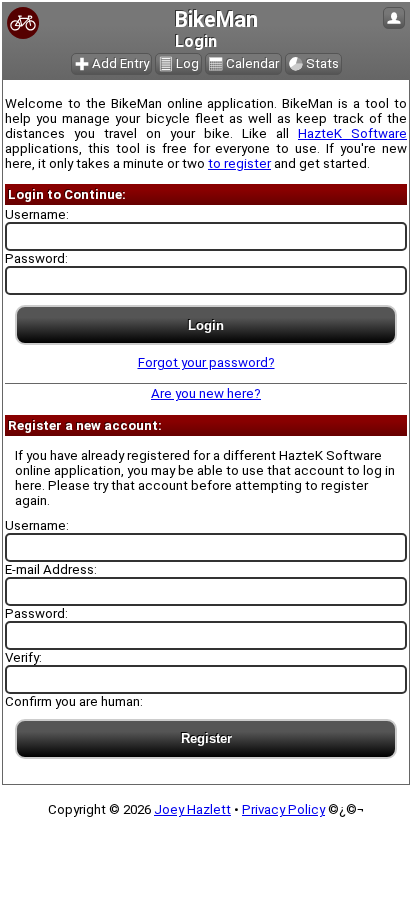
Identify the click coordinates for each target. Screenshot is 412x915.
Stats (322, 63)
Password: (36, 258)
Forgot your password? (206, 362)
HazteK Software (352, 133)
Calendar (252, 63)
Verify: (23, 657)
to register (239, 163)
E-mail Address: (51, 569)
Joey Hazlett (192, 809)
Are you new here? (206, 393)
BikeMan (216, 19)
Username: (37, 214)
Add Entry (120, 63)
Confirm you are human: (74, 701)
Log (187, 63)
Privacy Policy (283, 809)
